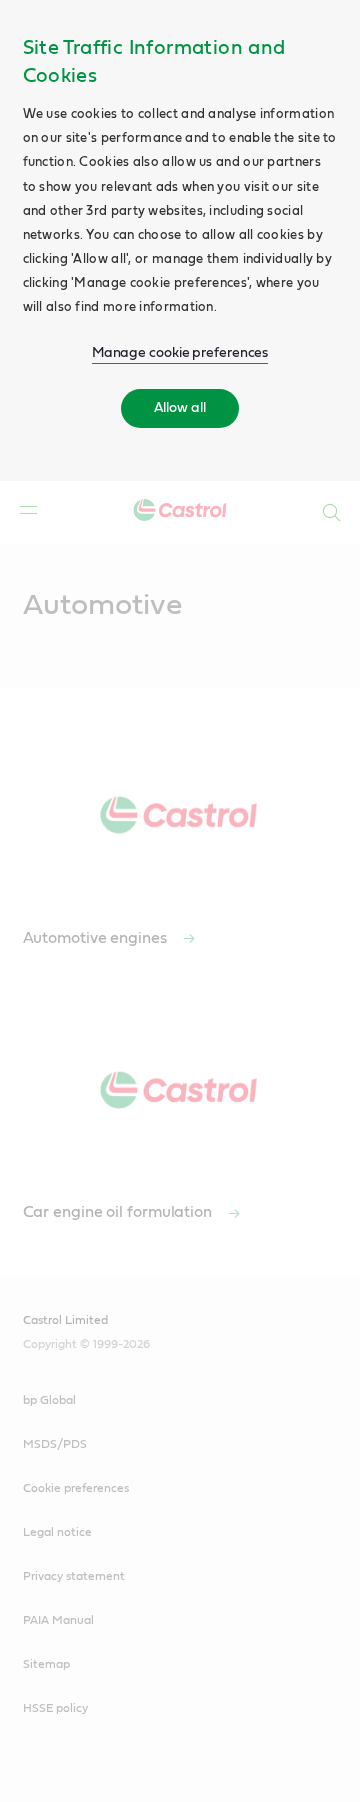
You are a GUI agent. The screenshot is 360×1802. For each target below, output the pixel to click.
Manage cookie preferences (180, 353)
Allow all (179, 408)
